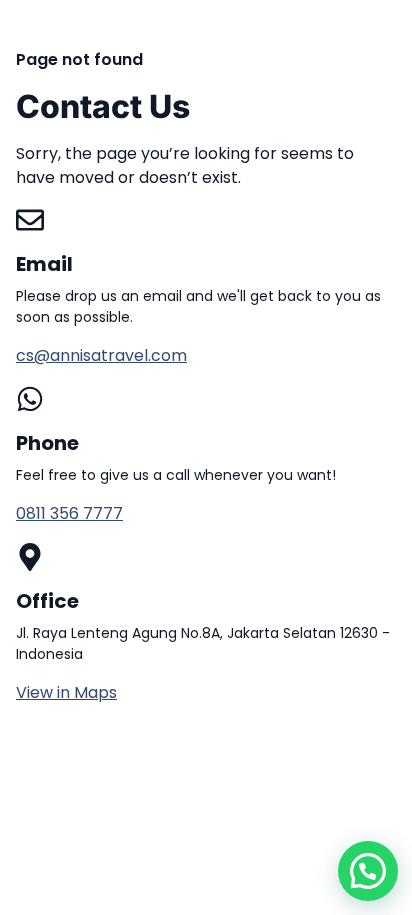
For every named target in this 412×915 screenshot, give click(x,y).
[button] (368, 871)
